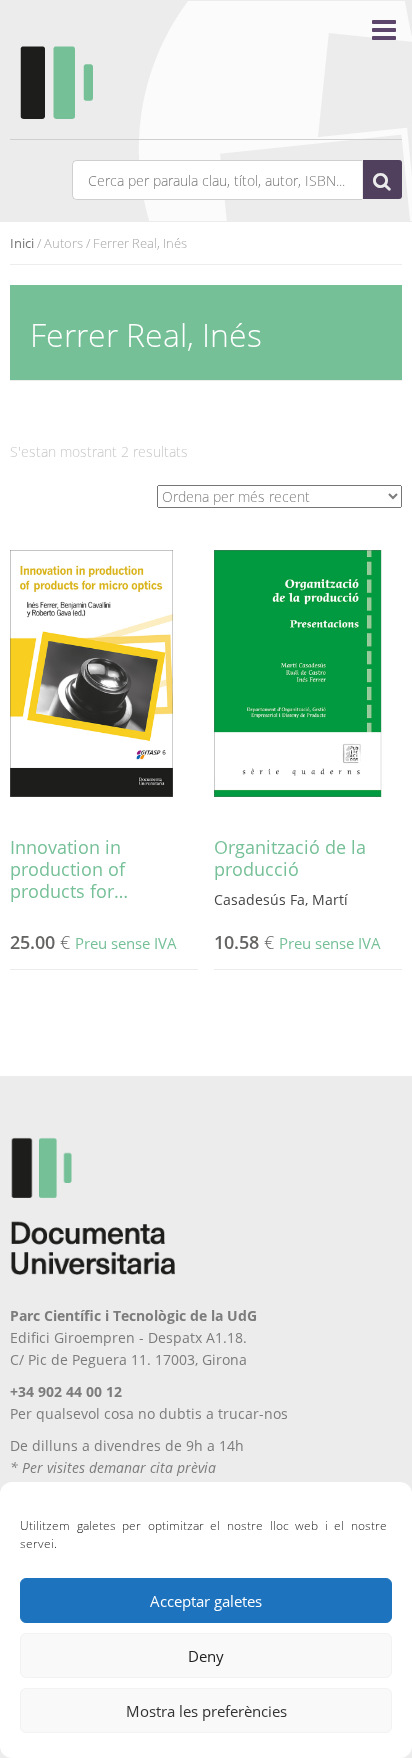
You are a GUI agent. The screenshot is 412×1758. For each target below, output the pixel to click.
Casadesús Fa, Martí (281, 899)
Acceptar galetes (206, 1601)
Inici (22, 243)
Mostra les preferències (206, 1711)
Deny (206, 1656)
